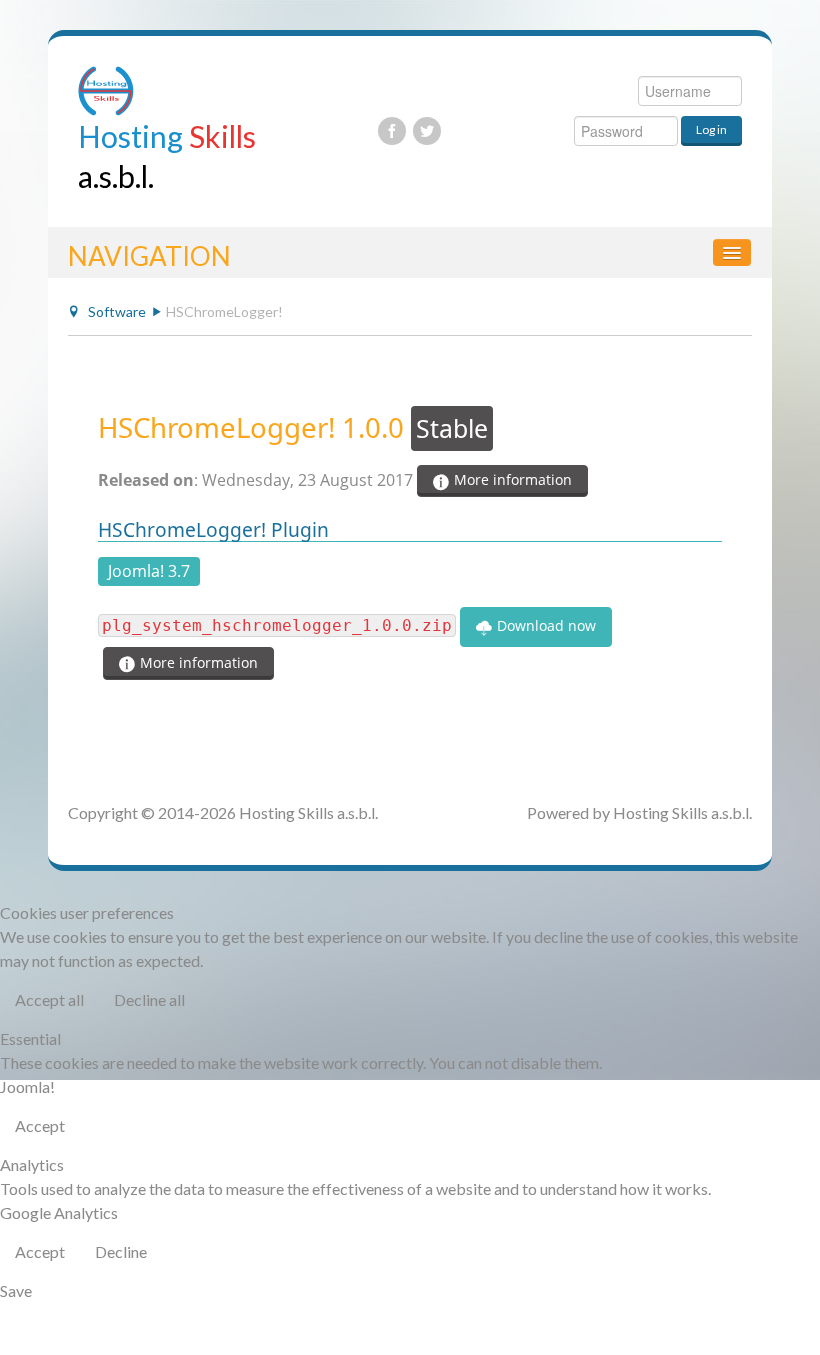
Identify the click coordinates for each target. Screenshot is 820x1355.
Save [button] (16, 1290)
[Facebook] (392, 131)
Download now (544, 625)
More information (511, 479)
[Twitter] (427, 131)
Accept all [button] (49, 999)
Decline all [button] (149, 999)
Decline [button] (121, 1251)
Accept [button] (40, 1125)
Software (117, 311)
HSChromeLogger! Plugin (213, 529)
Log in (711, 129)
